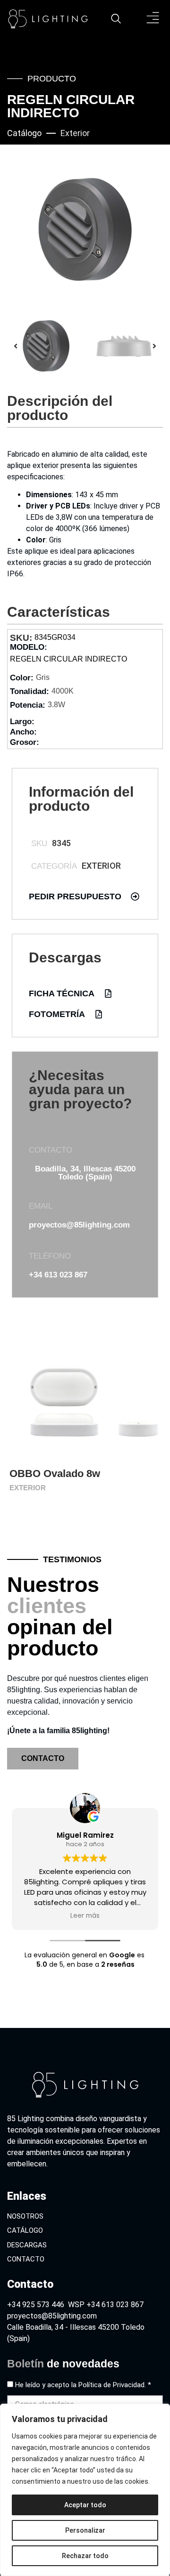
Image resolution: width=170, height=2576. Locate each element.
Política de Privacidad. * (115, 2385)
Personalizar (85, 2530)
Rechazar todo (85, 2556)
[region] (85, 2490)
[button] (153, 19)
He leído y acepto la (83, 2385)
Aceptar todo (85, 2505)
